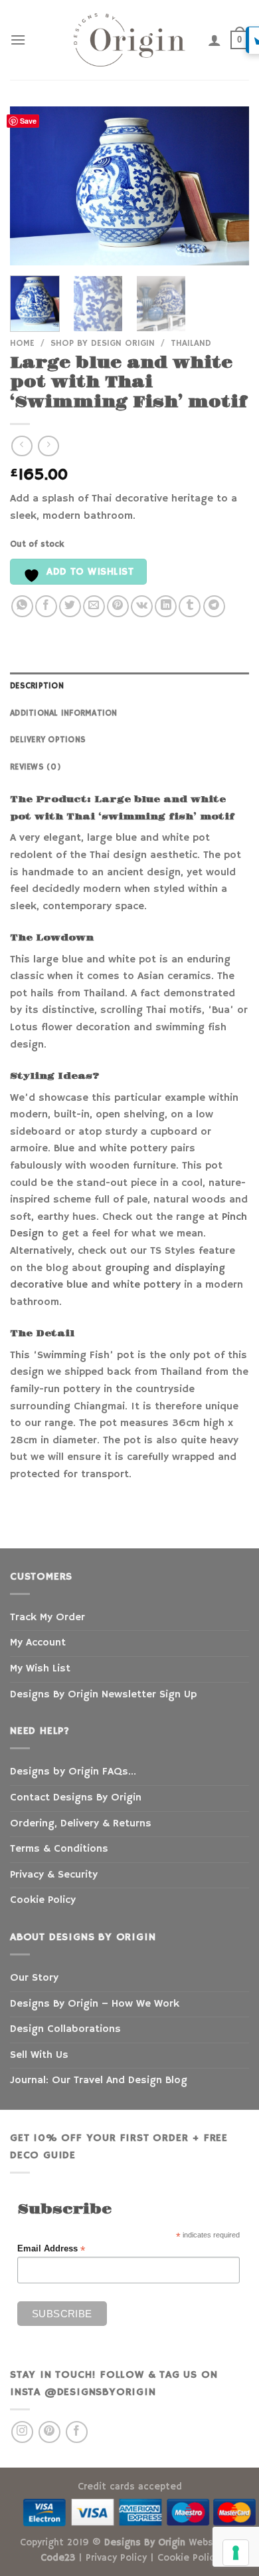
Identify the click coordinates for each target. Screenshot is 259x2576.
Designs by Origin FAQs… (73, 1772)
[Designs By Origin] (129, 40)
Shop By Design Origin (103, 344)
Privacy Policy (116, 2558)
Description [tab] (37, 686)
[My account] (215, 40)
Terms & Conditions (59, 1849)
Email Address (51, 2249)
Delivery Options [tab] (48, 740)
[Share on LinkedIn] (166, 606)
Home (22, 344)
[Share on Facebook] (46, 606)
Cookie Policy (43, 1900)
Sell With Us (39, 2055)
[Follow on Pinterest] (49, 2432)
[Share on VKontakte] (142, 606)
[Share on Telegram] (214, 606)
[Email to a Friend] (94, 606)
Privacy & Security (54, 1875)
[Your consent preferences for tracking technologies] (236, 2553)
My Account (38, 1643)
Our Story (34, 1978)
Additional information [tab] (64, 713)
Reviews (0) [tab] (36, 767)
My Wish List (40, 1669)
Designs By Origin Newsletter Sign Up (103, 1695)
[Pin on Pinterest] (118, 606)
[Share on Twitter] (70, 606)
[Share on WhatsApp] (22, 606)
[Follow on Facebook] (77, 2432)
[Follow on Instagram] (22, 2432)
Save (28, 121)
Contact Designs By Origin (76, 1798)
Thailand (191, 344)
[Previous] (31, 186)
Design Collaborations (65, 2029)
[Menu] (18, 40)
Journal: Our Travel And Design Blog (99, 2080)
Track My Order (47, 1618)
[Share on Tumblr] (190, 606)
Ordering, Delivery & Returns (81, 1824)
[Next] (228, 186)
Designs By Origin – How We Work (95, 2004)
